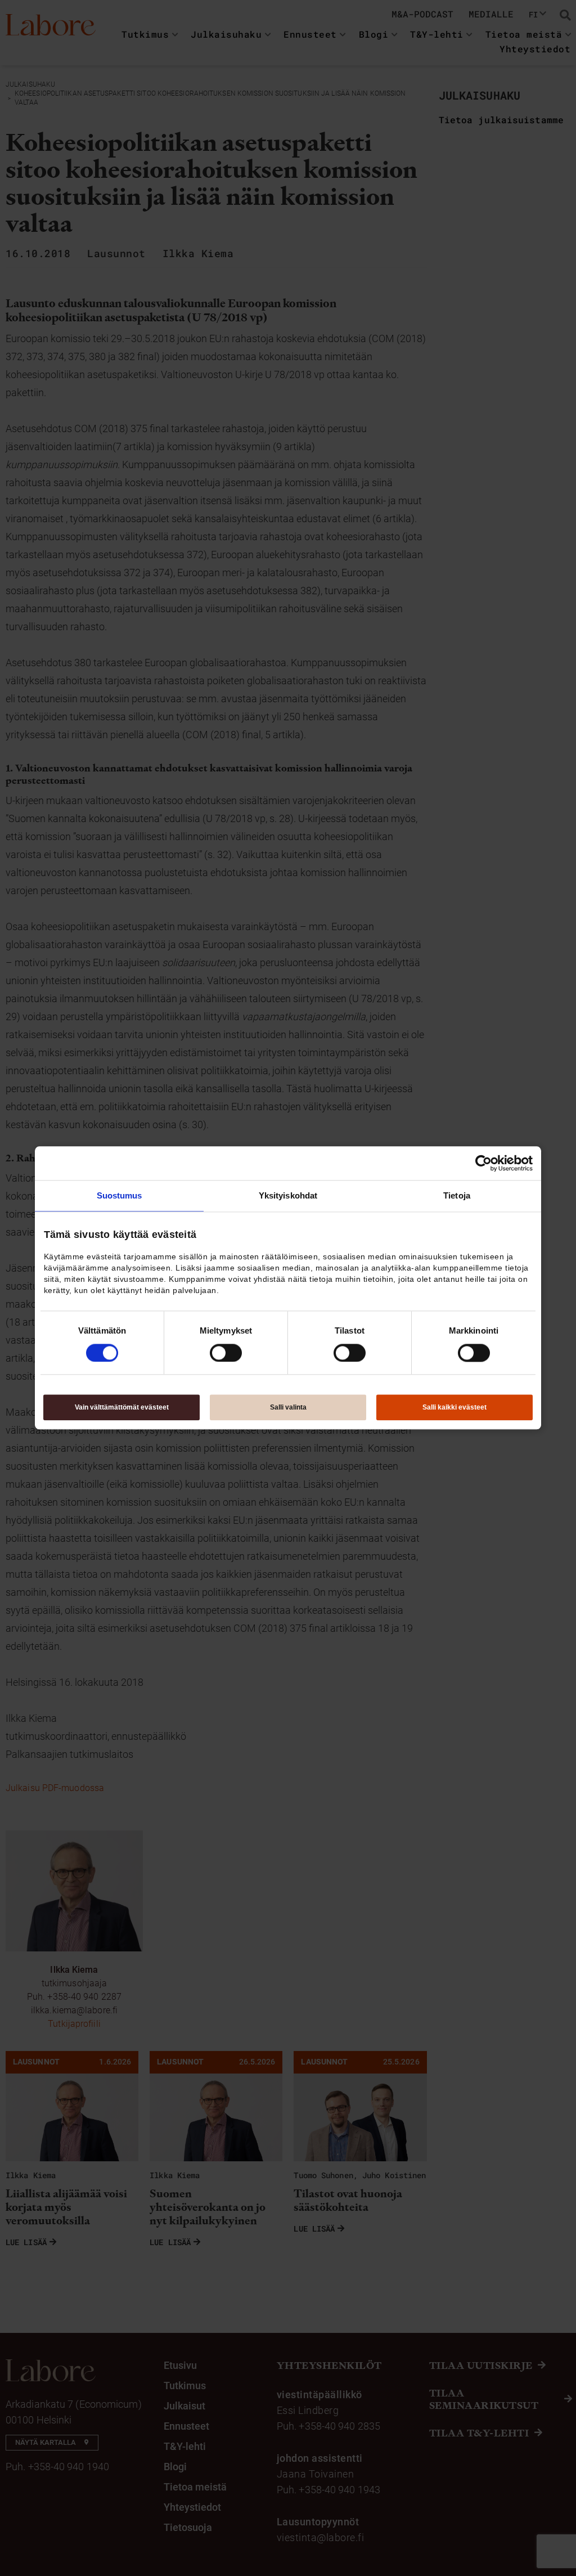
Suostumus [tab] (120, 1195)
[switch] (226, 1353)
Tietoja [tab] (457, 1195)
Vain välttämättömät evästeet (122, 1408)
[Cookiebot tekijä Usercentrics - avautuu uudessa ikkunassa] (483, 1163)
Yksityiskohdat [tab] (288, 1195)
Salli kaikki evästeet (454, 1408)
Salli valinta (288, 1408)
